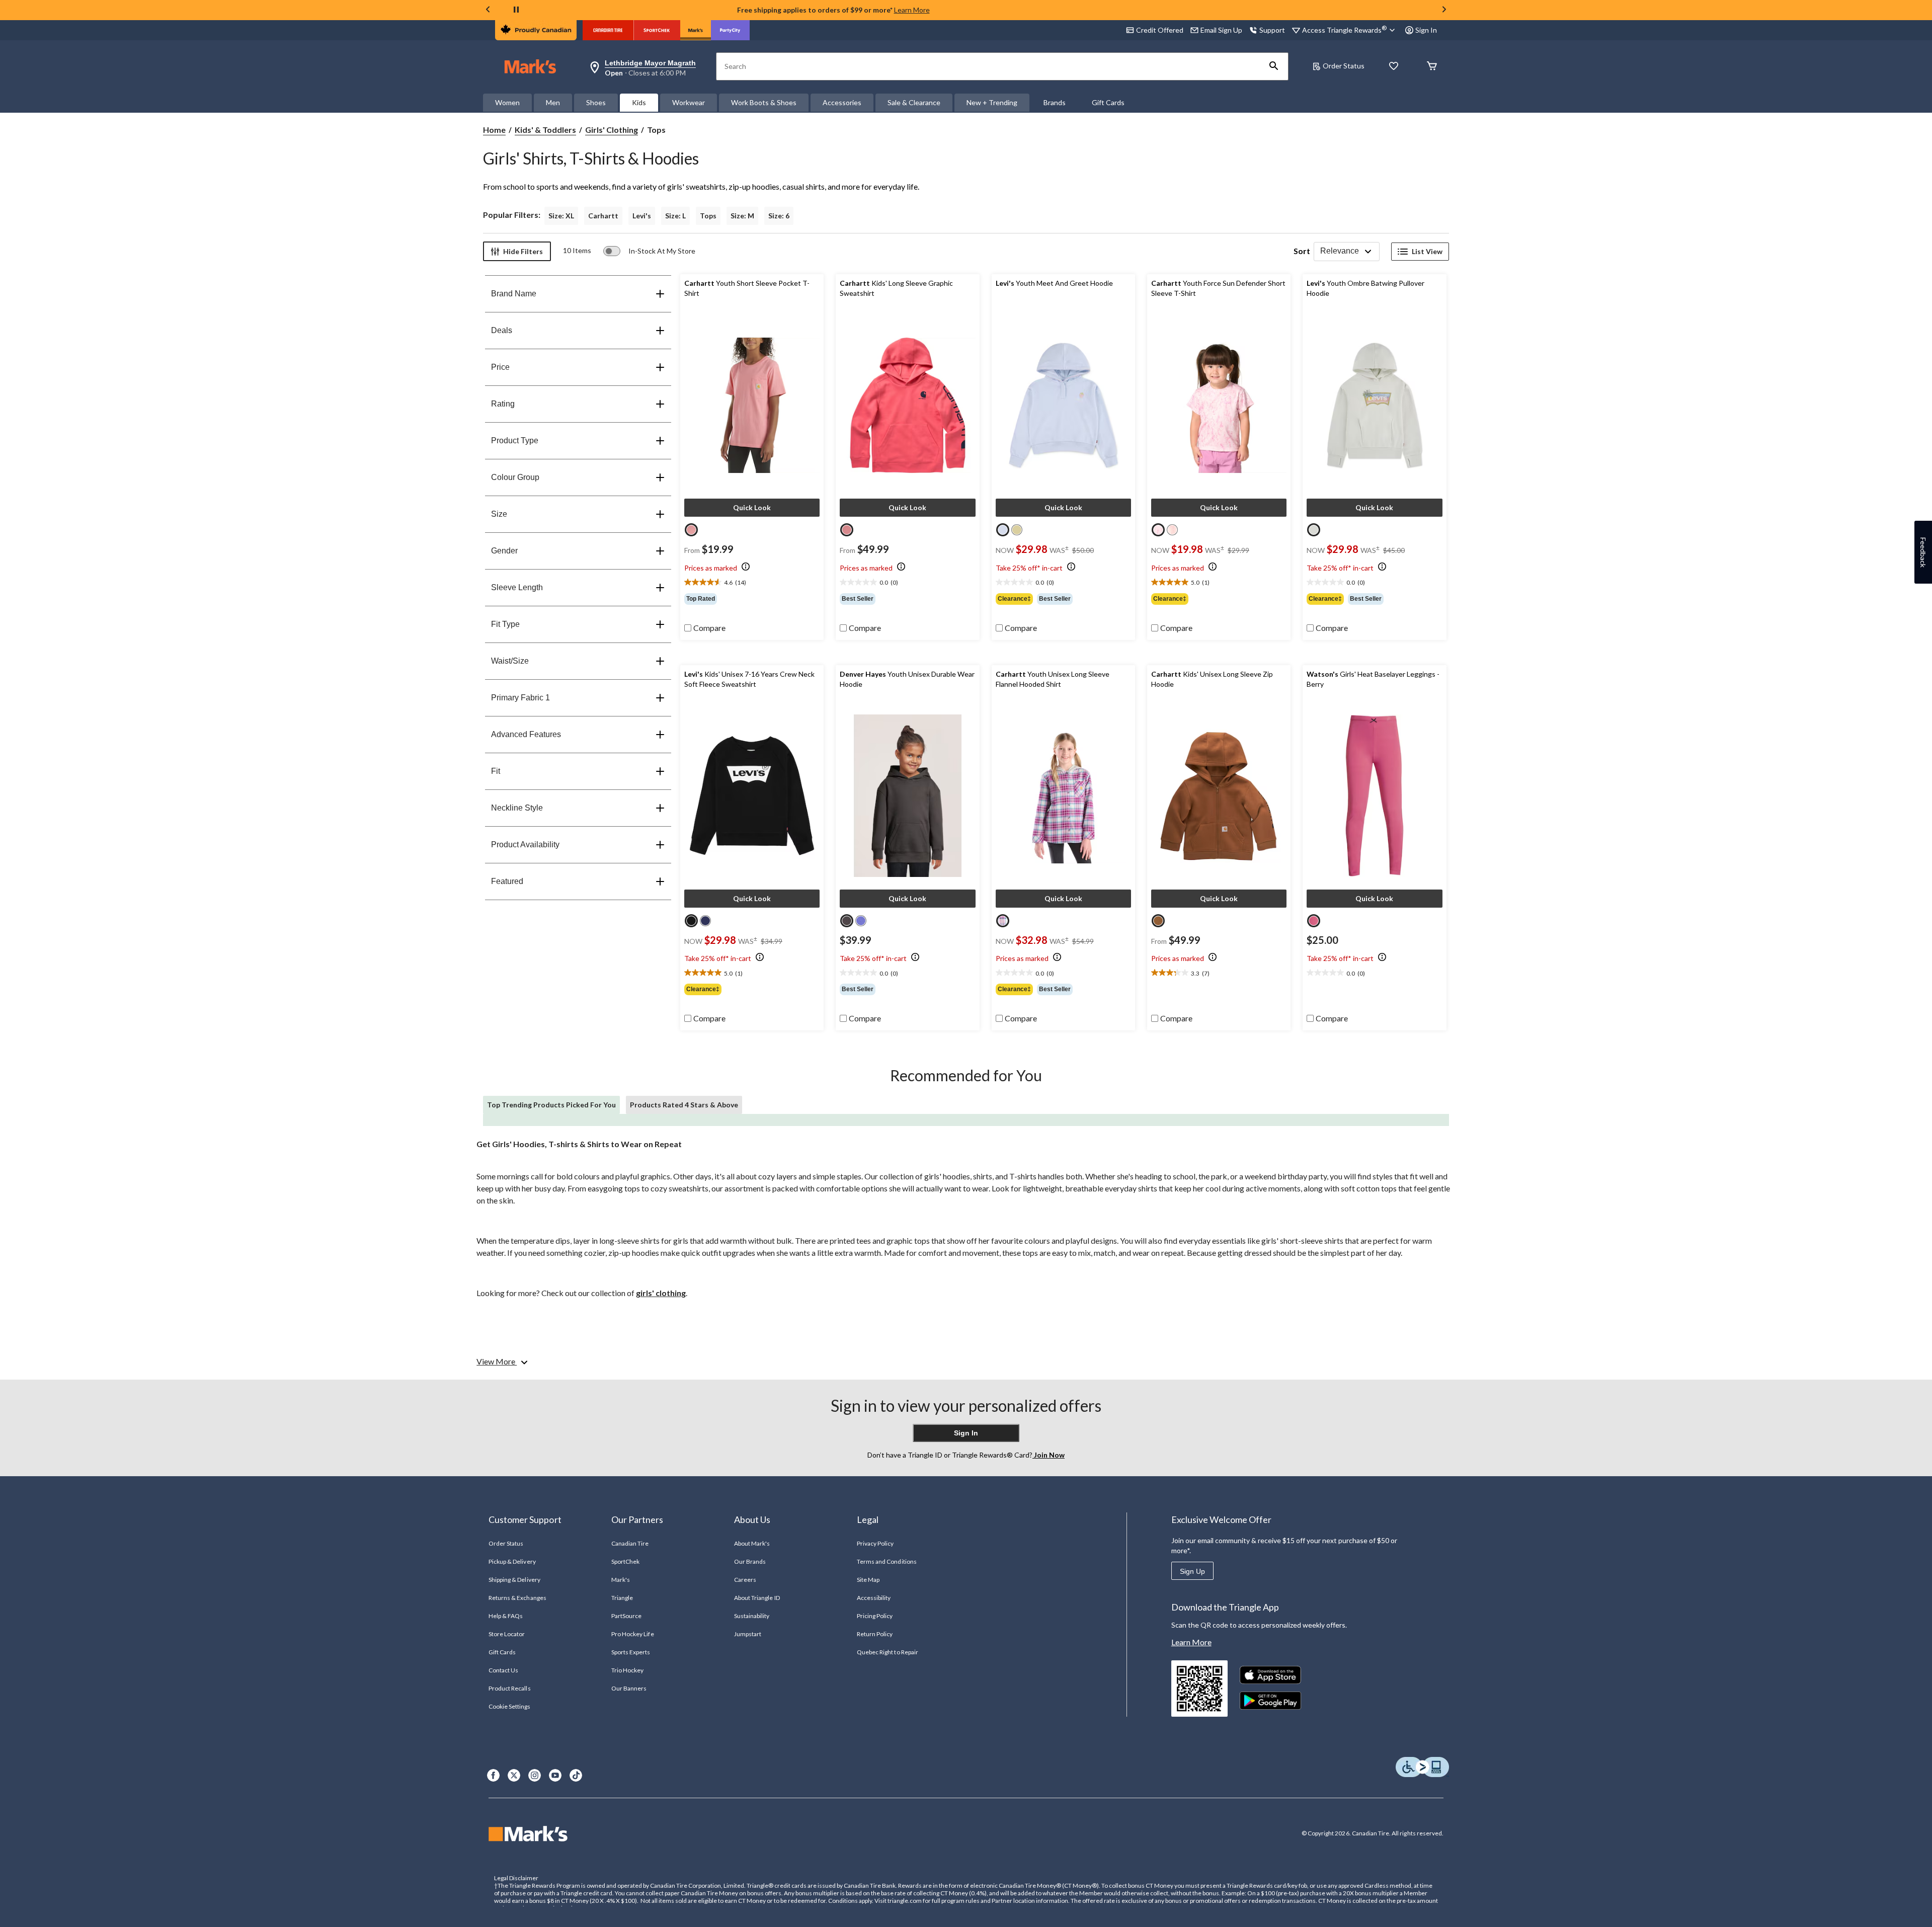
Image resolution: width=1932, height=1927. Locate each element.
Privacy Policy (875, 1543)
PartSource (626, 1616)
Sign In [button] (1426, 30)
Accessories (842, 102)
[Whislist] (1394, 67)
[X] (514, 1775)
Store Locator (507, 1634)
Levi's (642, 216)
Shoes (596, 102)
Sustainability (752, 1616)
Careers (745, 1580)
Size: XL (561, 216)
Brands (1055, 102)
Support (1272, 30)
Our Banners (629, 1688)
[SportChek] (657, 30)
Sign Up (1192, 1571)
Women (507, 102)
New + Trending (992, 102)
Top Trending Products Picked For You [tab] (551, 1105)
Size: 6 (779, 216)
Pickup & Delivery (512, 1561)
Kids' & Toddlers (545, 130)
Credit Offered (1160, 30)
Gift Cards (1108, 102)
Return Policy (875, 1634)
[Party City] (730, 30)
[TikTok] (576, 1775)
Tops (708, 216)
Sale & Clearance (914, 102)
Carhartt (603, 216)
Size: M (742, 216)
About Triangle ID (757, 1598)
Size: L (675, 216)
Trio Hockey (627, 1670)
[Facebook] (493, 1775)
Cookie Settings (509, 1706)
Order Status (1344, 66)
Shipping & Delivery (514, 1580)
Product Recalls (510, 1688)
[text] (752, 583)
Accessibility (874, 1598)
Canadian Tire (630, 1543)
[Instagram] (535, 1775)
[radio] (691, 530)
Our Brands (750, 1561)
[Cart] (1432, 67)
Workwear (689, 102)
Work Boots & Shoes (764, 102)
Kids (639, 102)
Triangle (622, 1598)
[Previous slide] (488, 10)
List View (1427, 251)
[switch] (649, 251)
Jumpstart (748, 1634)
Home (494, 130)
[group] (752, 599)
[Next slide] (1444, 10)
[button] (1274, 66)
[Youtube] (555, 1775)
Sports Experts (631, 1652)
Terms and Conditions (887, 1561)
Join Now (1049, 1455)
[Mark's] (696, 30)
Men (553, 102)
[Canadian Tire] (608, 30)
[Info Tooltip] (746, 567)
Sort (1302, 251)
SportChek (625, 1561)
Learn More (912, 10)
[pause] (516, 10)
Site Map (868, 1580)
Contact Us (503, 1670)
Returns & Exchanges (517, 1598)
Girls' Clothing (612, 130)
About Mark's (752, 1543)
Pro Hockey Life (633, 1634)
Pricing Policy (875, 1616)
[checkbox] (705, 628)
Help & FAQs (506, 1616)
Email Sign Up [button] (1221, 30)
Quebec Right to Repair (888, 1652)
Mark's (621, 1580)
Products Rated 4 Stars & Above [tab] (684, 1105)
